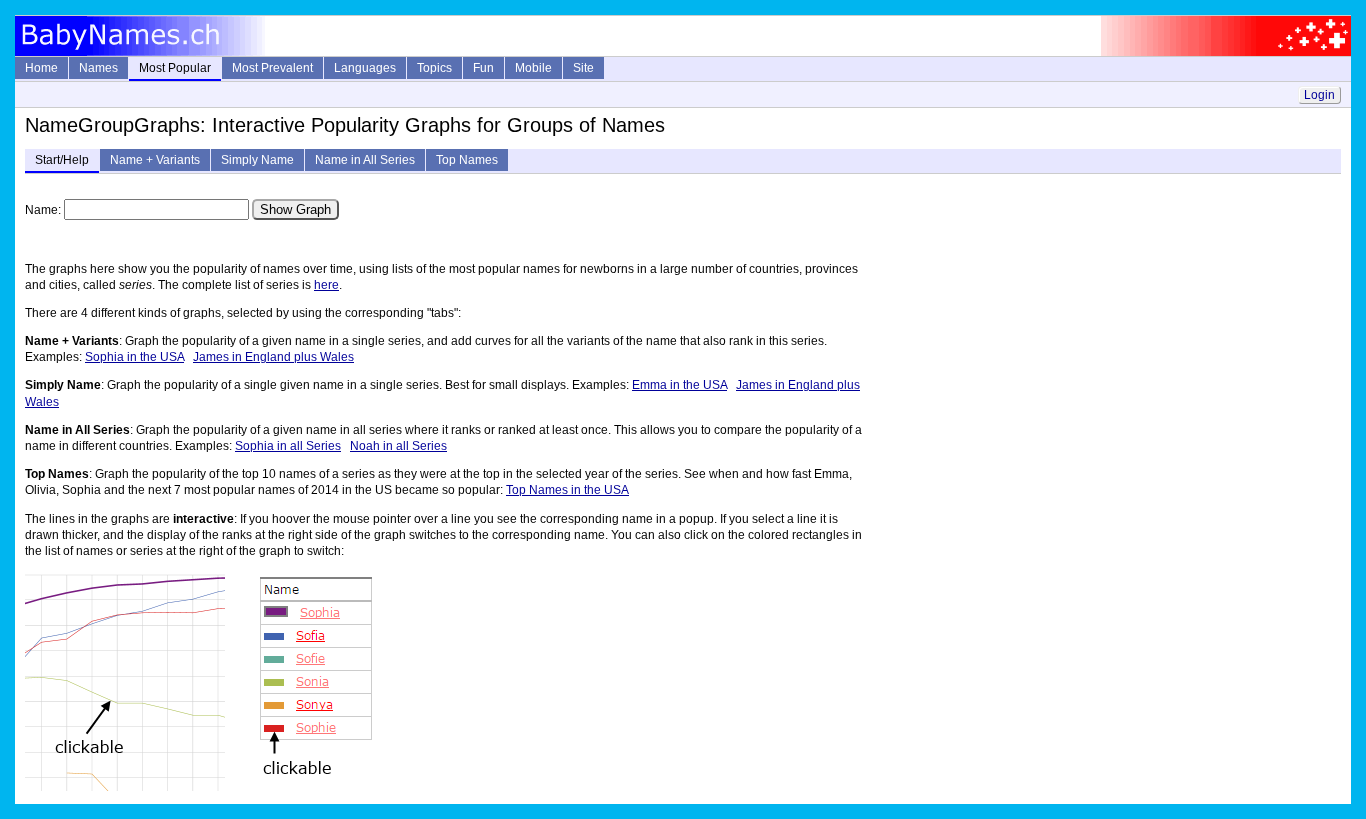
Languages (365, 68)
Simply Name (257, 160)
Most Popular (175, 68)
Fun (483, 68)
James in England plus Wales (273, 357)
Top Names (467, 160)
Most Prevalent (272, 68)
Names (98, 68)
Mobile (533, 68)
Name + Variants (155, 160)
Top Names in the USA (567, 490)
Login (1319, 95)
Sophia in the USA (134, 357)
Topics (434, 68)
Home (41, 68)
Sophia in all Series (288, 446)
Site (583, 68)
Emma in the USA (679, 385)
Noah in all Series (398, 446)
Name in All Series (365, 160)
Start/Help (62, 160)
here (326, 285)
